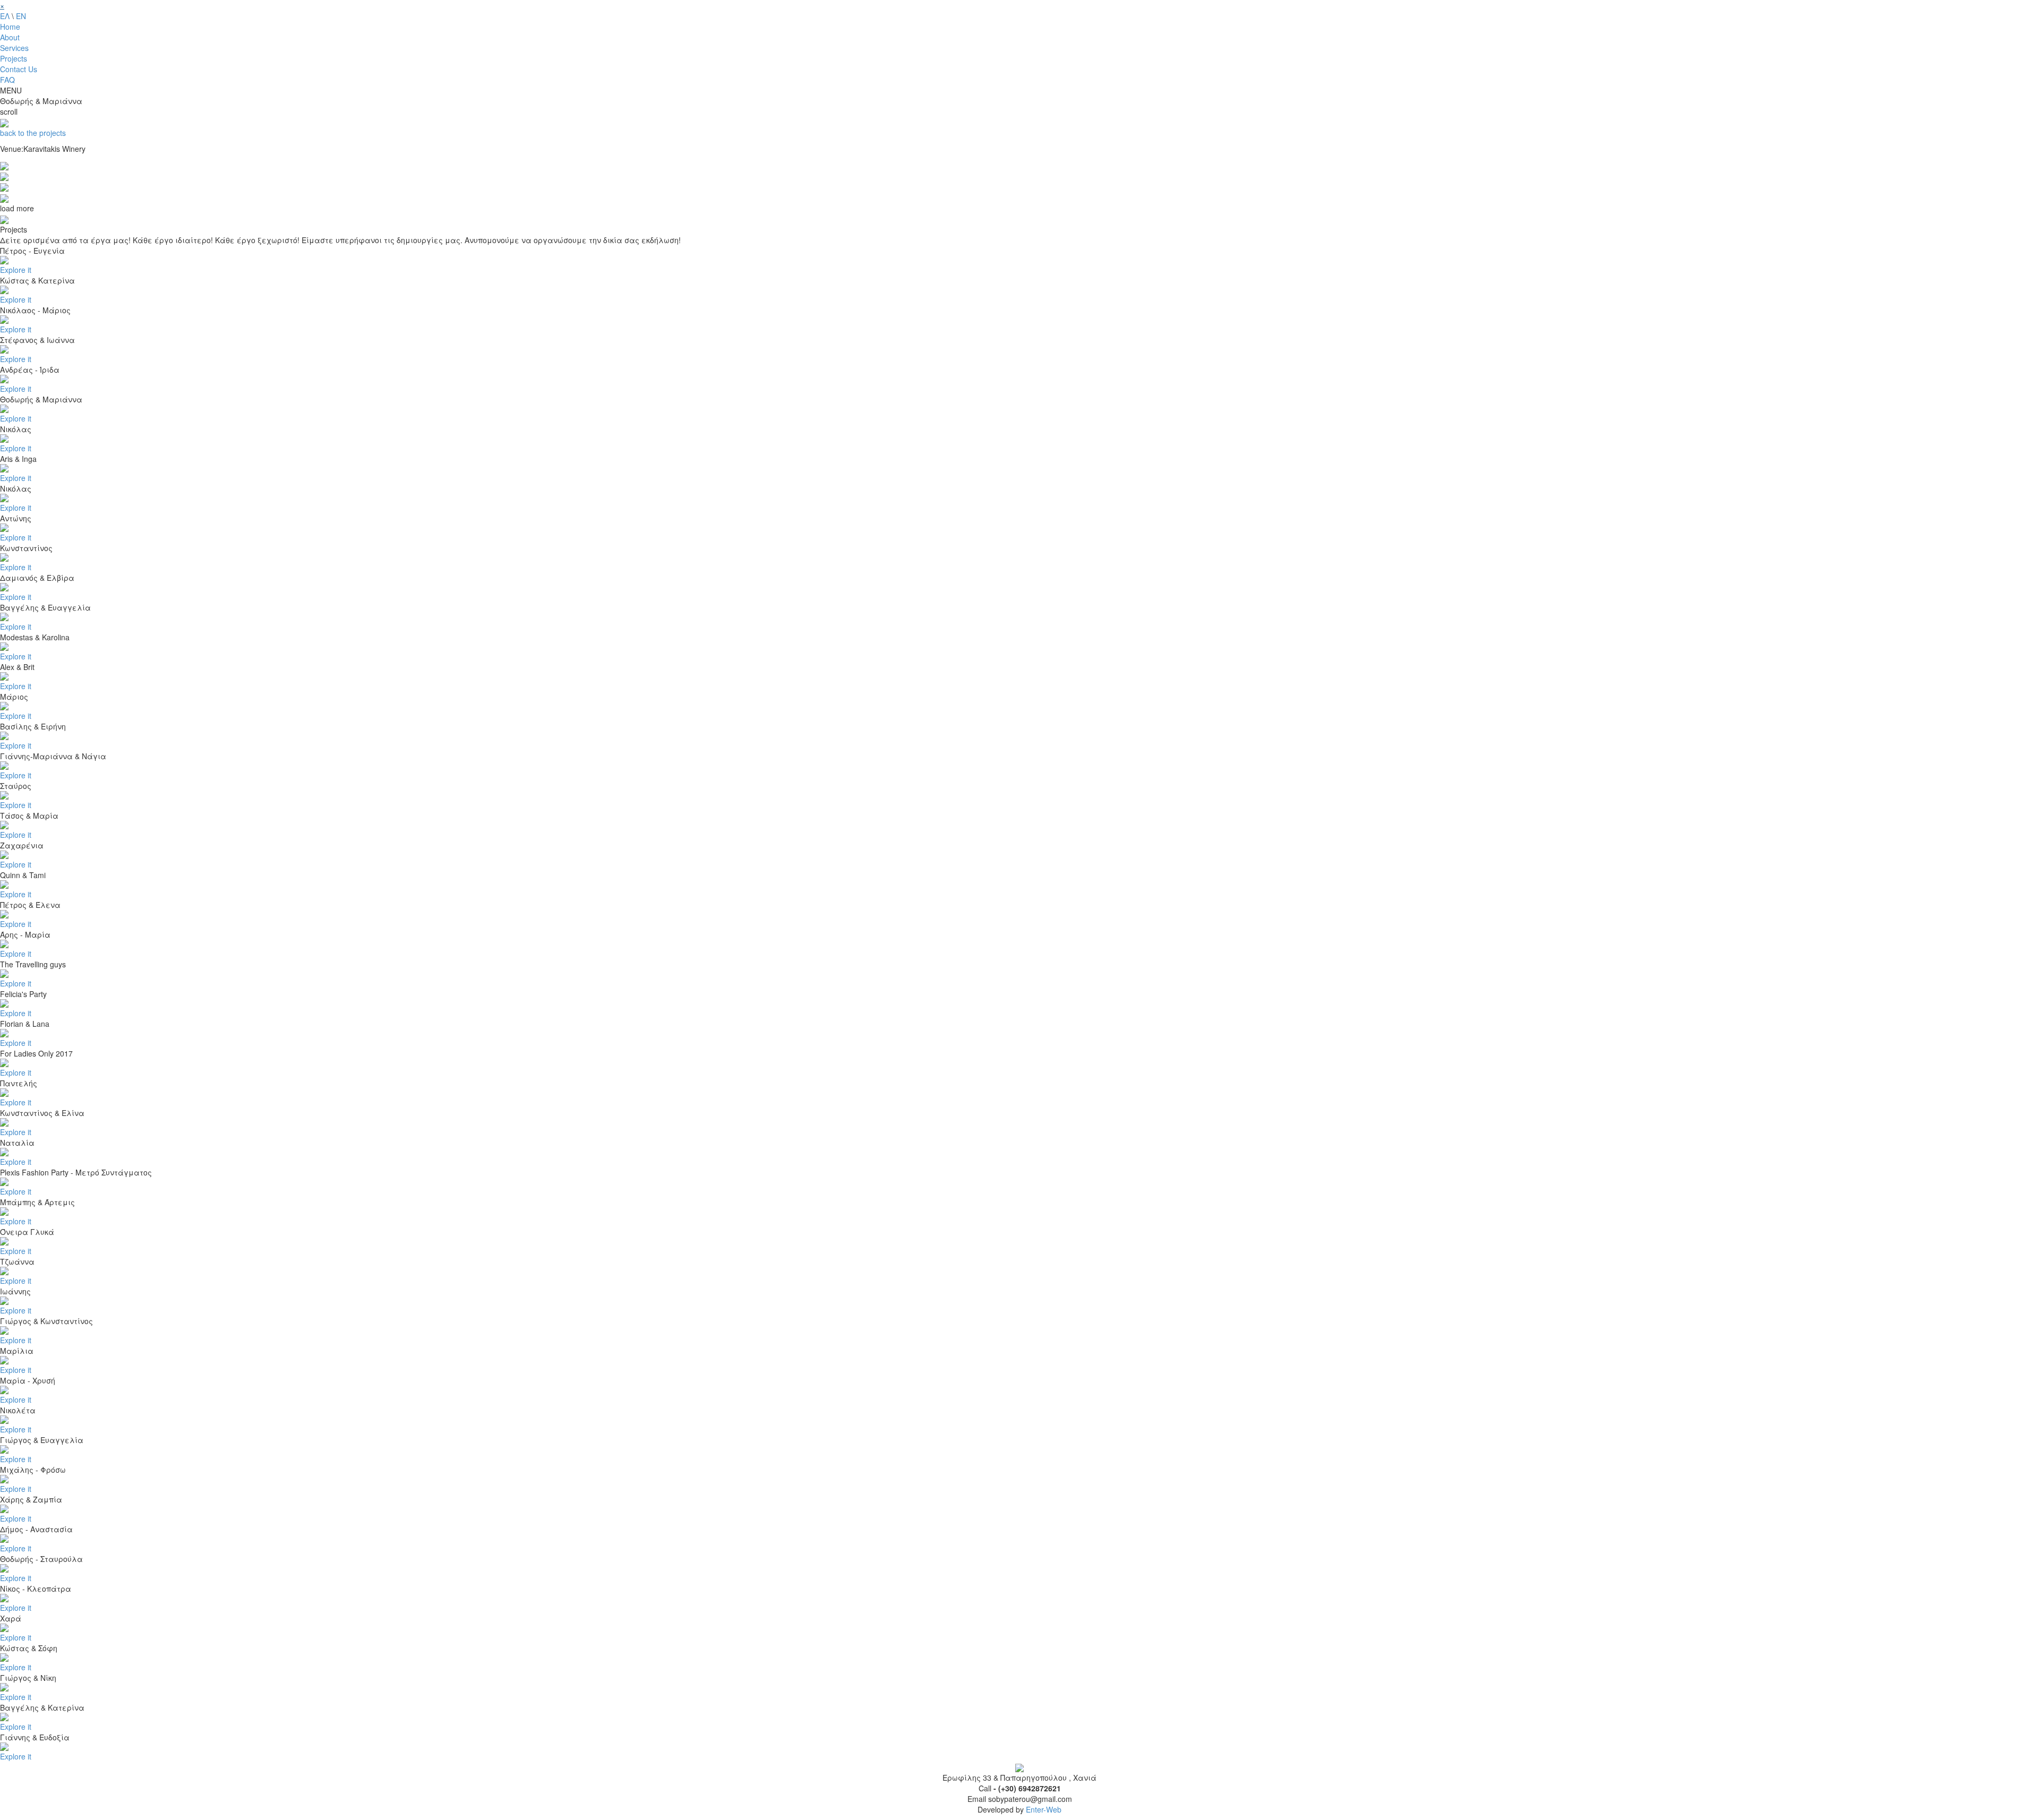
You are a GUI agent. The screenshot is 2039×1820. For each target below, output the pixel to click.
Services (14, 48)
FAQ (7, 80)
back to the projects (33, 133)
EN (21, 16)
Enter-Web (1044, 1809)
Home (10, 27)
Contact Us (19, 69)
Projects (14, 58)
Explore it (16, 270)
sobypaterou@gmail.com (1030, 1799)
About (10, 37)
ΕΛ (5, 16)
